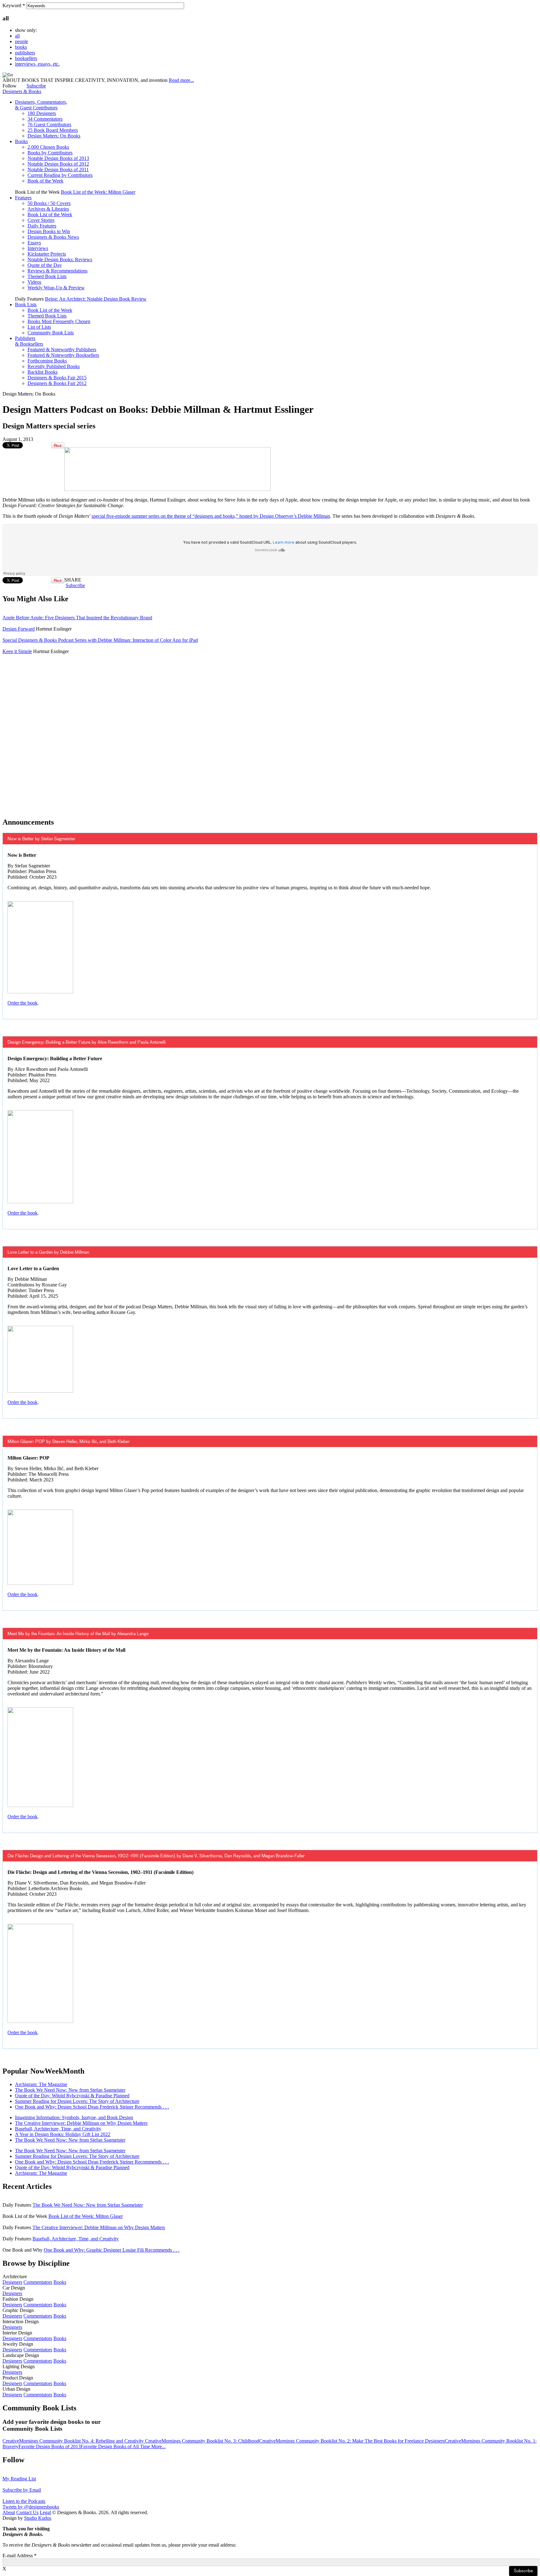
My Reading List (19, 2479)
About (9, 2512)
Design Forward (19, 629)
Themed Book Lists (47, 276)
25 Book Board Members (53, 130)
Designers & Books (22, 91)
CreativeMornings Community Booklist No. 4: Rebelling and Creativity (74, 2441)
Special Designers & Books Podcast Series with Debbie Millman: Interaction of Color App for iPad (100, 640)
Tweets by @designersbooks (31, 2507)
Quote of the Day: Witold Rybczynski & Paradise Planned (72, 2096)
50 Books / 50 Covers (49, 203)
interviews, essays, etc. (37, 64)
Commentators (38, 2282)
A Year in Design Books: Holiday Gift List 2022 (63, 2134)
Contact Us (27, 2512)
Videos (34, 282)
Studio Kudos (38, 2518)
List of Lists (39, 327)
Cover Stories (41, 220)
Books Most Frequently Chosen (59, 321)
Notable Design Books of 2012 (58, 164)
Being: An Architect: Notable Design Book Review (96, 299)
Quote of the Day (45, 265)
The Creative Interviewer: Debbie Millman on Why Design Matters (81, 2123)
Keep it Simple (17, 651)
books (21, 47)
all (17, 36)
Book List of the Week (50, 215)
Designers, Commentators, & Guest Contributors (41, 105)
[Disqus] (270, 732)
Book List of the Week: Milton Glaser (98, 192)
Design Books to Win (49, 231)
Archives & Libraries (48, 209)
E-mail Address (20, 2556)
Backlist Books (42, 372)
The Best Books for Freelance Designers (405, 2441)
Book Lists (26, 305)
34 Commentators (45, 119)
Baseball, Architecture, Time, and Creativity (58, 2129)
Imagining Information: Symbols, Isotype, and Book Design (74, 2117)
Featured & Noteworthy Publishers (62, 349)
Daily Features (42, 226)
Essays (34, 243)
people (22, 41)
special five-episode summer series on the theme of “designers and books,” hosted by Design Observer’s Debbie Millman (211, 516)
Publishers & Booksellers (29, 341)
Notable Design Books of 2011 (58, 170)
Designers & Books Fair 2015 (57, 378)
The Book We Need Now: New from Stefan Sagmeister (70, 2090)
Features (23, 198)
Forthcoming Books (47, 361)
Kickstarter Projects (47, 254)
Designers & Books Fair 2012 (57, 383)
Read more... (181, 80)
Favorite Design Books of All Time (116, 2446)
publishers (25, 53)
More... (158, 2446)
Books (21, 141)
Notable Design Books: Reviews (60, 260)
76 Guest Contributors (49, 125)
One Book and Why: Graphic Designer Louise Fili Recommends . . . (112, 2250)
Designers (12, 2282)
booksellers (26, 58)
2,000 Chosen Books (48, 147)
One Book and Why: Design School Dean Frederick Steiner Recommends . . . (92, 2107)
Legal (45, 2512)
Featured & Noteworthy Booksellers (63, 355)
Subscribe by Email (22, 2490)
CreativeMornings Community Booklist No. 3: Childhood (202, 2441)
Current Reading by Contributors (60, 175)
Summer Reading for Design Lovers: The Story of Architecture (77, 2101)
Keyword (14, 5)
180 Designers (42, 113)
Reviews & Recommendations (57, 271)
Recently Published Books (54, 366)
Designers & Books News (53, 237)
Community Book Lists (51, 333)
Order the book (22, 1003)
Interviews (38, 248)
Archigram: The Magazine (41, 2084)
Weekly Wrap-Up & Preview (56, 288)
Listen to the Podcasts (24, 2501)
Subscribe (36, 86)
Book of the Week (45, 181)
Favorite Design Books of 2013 (50, 2446)
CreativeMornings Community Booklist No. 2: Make (312, 2441)
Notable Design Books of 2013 (58, 158)
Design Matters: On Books (54, 136)
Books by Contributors (50, 153)
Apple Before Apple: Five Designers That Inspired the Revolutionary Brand (77, 618)
